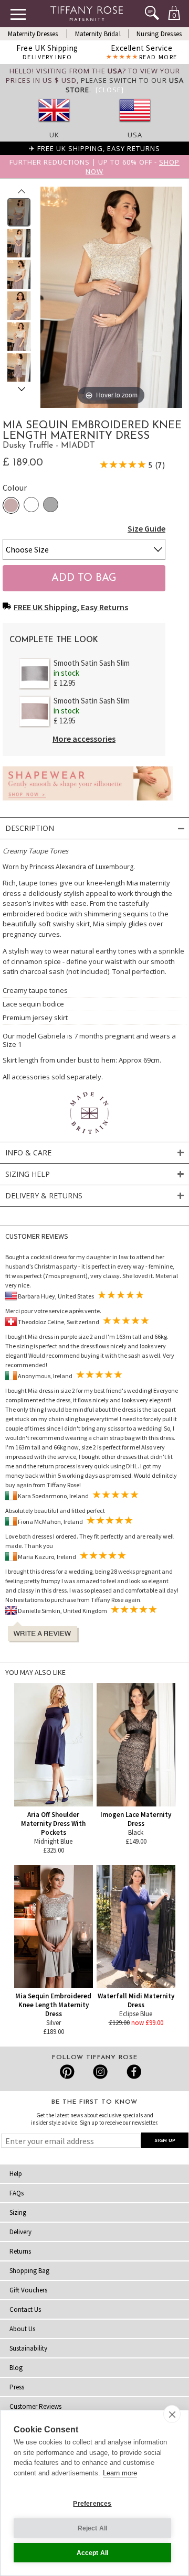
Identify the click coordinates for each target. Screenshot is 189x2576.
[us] (135, 125)
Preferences (92, 2504)
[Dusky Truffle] (11, 505)
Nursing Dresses (159, 34)
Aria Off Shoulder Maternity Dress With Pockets (53, 1823)
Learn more (120, 2473)
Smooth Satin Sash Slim (92, 663)
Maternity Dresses (33, 34)
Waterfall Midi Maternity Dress (136, 2000)
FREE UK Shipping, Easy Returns (71, 607)
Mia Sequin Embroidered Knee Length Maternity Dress (53, 2005)
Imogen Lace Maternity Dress (136, 1819)
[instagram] (100, 2072)
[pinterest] (67, 2072)
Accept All (93, 2553)
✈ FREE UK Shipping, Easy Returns (94, 148)
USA (135, 135)
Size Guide (146, 528)
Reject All (93, 2528)
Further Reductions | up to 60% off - (94, 167)
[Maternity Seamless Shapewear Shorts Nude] (88, 803)
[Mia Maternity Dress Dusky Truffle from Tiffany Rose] (19, 212)
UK (54, 135)
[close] (172, 2414)
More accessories (84, 739)
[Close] (110, 90)
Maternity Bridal (98, 34)
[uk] (54, 125)
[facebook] (133, 2072)
